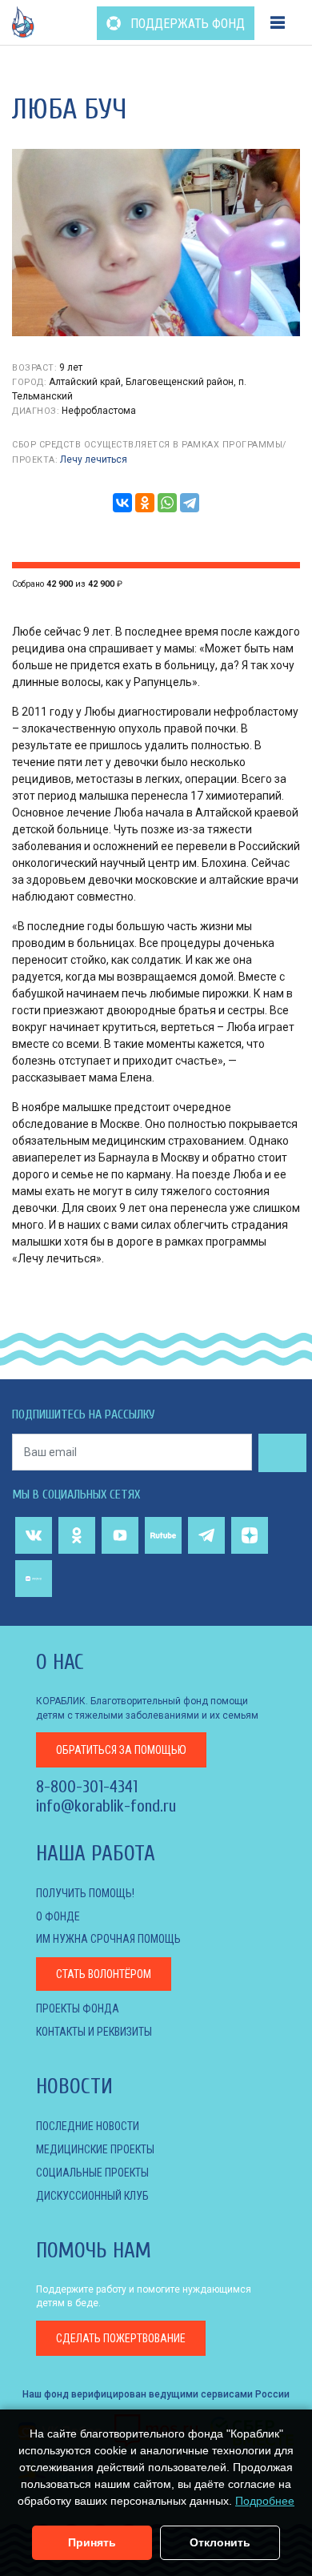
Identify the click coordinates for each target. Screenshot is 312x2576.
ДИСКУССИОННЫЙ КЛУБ (92, 2196)
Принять (92, 2542)
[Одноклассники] (145, 503)
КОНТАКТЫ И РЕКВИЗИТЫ (94, 2032)
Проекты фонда (78, 2008)
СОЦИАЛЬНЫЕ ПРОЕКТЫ (92, 2173)
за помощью (121, 1750)
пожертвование (121, 2338)
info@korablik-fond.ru (106, 1806)
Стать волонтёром (104, 1974)
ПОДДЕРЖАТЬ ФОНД (186, 24)
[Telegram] (190, 503)
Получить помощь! (85, 1893)
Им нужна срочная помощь (108, 1939)
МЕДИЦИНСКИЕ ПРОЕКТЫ (95, 2149)
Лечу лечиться (94, 459)
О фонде (58, 1916)
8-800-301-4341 (87, 1787)
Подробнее (265, 2501)
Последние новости (88, 2126)
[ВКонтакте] (122, 503)
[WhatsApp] (167, 503)
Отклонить (220, 2542)
